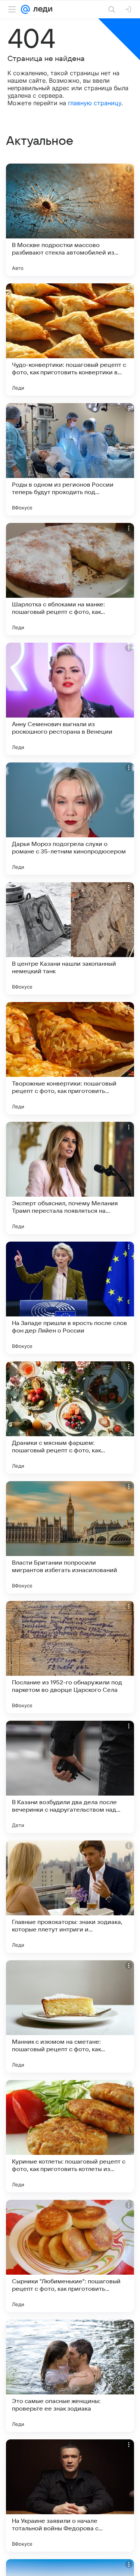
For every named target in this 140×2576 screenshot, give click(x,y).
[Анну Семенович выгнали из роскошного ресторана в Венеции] (70, 699)
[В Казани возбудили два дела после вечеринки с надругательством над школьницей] (70, 1777)
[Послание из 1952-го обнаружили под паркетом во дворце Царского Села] (70, 1657)
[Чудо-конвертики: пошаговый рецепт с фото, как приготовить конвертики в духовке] (70, 339)
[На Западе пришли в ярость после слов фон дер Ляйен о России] (70, 1298)
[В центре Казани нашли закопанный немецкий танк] (70, 938)
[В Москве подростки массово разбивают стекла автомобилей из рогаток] (70, 220)
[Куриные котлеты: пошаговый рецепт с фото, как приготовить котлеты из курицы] (70, 2136)
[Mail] (25, 9)
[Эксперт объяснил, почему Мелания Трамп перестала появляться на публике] (70, 1178)
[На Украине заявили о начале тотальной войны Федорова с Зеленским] (70, 2496)
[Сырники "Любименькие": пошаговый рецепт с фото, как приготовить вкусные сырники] (70, 2256)
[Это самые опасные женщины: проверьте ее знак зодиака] (70, 2376)
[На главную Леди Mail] (41, 9)
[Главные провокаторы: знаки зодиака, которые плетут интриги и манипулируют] (70, 1897)
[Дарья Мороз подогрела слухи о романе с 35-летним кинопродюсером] (70, 819)
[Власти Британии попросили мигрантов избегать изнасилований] (70, 1537)
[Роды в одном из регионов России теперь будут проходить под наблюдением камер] (70, 459)
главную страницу (95, 103)
